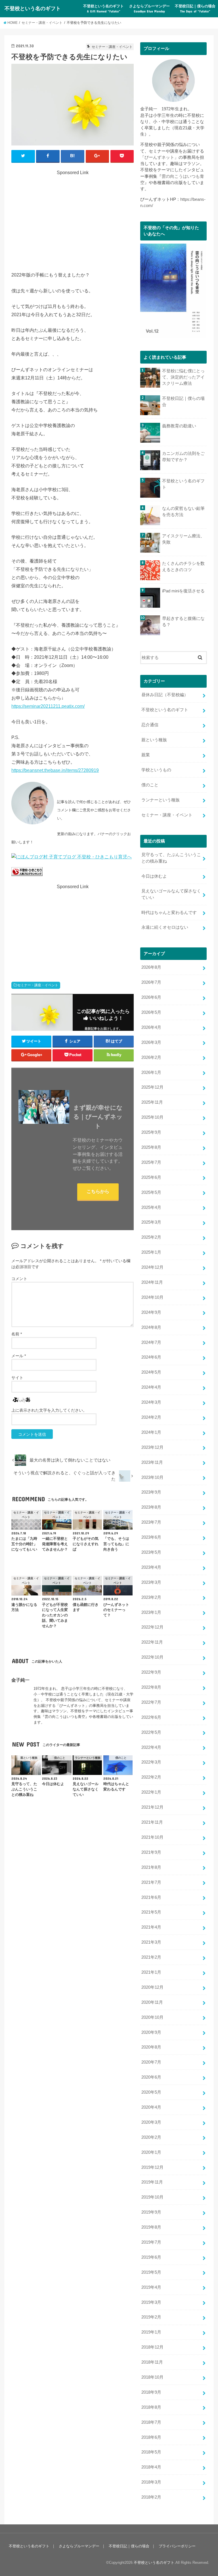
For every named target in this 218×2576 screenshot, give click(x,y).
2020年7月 (151, 2062)
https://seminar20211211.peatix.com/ (48, 706)
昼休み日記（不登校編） (165, 695)
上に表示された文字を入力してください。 (49, 1410)
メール (19, 1356)
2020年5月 (151, 2092)
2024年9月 (151, 1312)
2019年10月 (152, 2197)
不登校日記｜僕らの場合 (195, 9)
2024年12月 (152, 1267)
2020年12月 (152, 1987)
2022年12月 (152, 1627)
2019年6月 (151, 2257)
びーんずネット (159, 157)
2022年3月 (151, 1762)
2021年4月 (151, 1927)
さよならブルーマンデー (149, 9)
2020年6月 (151, 2077)
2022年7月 (151, 1702)
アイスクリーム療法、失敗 (183, 539)
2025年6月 (151, 1177)
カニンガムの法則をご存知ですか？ (183, 457)
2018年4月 (151, 2467)
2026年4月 (151, 1027)
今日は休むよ (154, 876)
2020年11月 (152, 2002)
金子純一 (20, 1680)
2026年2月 (151, 1057)
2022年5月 (151, 1732)
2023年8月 (151, 1507)
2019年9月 (151, 2212)
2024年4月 (151, 1387)
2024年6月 (151, 1357)
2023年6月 (151, 1537)
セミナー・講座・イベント (38, 985)
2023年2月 (151, 1597)
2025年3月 (151, 1222)
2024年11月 (152, 1282)
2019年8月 (151, 2227)
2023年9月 (151, 1492)
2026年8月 (151, 967)
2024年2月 (151, 1417)
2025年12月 (152, 1087)
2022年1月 (151, 1792)
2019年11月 (152, 2182)
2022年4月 (151, 1747)
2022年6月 (151, 1717)
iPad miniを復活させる (183, 591)
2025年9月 (151, 1132)
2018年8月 (151, 2407)
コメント (19, 1279)
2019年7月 (151, 2242)
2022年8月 (151, 1687)
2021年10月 (152, 1837)
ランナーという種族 (161, 800)
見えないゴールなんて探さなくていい (171, 894)
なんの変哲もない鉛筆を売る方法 (183, 512)
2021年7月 (151, 1882)
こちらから (98, 1191)
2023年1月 (151, 1612)
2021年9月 (151, 1852)
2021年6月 (151, 1897)
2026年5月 (151, 1012)
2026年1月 (151, 1072)
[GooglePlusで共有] (98, 156)
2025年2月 (151, 1237)
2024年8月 (151, 1327)
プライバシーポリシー (177, 2546)
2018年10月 (152, 2377)
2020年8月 (151, 2047)
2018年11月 (152, 2362)
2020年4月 (151, 2107)
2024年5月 (151, 1372)
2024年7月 (151, 1342)
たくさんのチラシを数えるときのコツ (183, 567)
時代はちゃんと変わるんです (169, 913)
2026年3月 (151, 1042)
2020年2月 (151, 2137)
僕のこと (150, 785)
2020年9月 (151, 2032)
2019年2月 (151, 2317)
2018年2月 (151, 2497)
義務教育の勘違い (179, 426)
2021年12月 (152, 1807)
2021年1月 (151, 1972)
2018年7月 (151, 2422)
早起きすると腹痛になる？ (183, 622)
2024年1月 (151, 1432)
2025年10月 (152, 1117)
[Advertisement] (73, 216)
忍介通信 (150, 725)
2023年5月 (151, 1552)
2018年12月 (152, 2347)
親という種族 (154, 740)
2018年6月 (151, 2437)
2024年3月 (151, 1402)
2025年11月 (152, 1102)
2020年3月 (151, 2122)
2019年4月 (151, 2287)
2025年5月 (151, 1192)
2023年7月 (151, 1522)
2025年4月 (151, 1207)
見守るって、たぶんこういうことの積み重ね (171, 858)
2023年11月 (152, 1462)
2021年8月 (151, 1867)
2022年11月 (152, 1642)
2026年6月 (151, 997)
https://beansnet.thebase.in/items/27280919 (55, 770)
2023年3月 (151, 1582)
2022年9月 (151, 1672)
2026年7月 (151, 982)
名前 (17, 1334)
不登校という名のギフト (33, 8)
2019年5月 (151, 2272)
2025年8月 (151, 1147)
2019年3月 (151, 2302)
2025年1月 (151, 1252)
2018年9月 (151, 2392)
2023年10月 (152, 1477)
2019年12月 (152, 2167)
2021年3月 (151, 1942)
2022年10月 (152, 1657)
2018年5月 (151, 2452)
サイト (17, 1378)
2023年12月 (152, 1447)
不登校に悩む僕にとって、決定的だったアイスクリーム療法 (183, 377)
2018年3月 (151, 2482)
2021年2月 (151, 1957)
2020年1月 (151, 2152)
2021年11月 (152, 1822)
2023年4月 (151, 1567)
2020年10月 (152, 2017)
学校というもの (156, 770)
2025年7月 (151, 1162)
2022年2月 (151, 1777)
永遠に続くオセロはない (165, 927)
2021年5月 (151, 1912)
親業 (146, 755)
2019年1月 (151, 2332)
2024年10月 (152, 1297)
